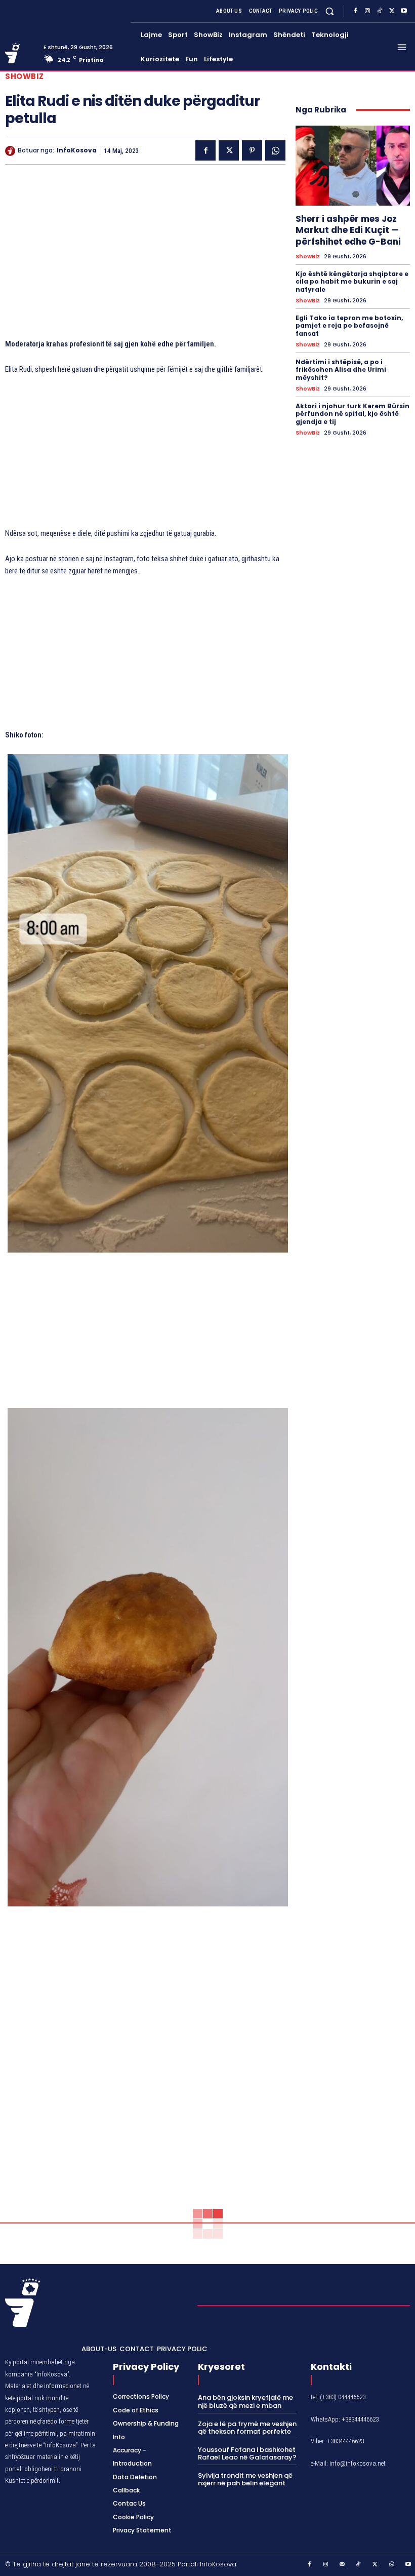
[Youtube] (404, 11)
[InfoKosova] (11, 151)
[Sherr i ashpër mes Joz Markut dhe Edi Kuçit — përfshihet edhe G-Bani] (353, 166)
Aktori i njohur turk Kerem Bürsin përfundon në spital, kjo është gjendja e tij (352, 414)
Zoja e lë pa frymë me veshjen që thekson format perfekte (247, 2428)
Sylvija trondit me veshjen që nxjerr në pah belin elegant (245, 2480)
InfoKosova (77, 150)
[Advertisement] (145, 256)
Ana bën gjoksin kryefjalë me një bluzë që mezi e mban (245, 2402)
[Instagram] (367, 11)
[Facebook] (355, 11)
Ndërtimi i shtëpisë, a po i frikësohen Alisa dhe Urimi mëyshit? (341, 370)
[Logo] (20, 53)
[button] (330, 11)
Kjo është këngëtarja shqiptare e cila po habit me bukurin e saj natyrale (352, 282)
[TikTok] (380, 11)
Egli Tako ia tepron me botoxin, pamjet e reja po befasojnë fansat (349, 326)
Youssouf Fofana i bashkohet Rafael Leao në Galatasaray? (247, 2454)
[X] (392, 11)
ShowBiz (25, 76)
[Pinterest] (252, 150)
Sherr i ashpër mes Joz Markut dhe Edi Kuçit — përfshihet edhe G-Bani (348, 230)
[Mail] (343, 2565)
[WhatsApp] (275, 150)
